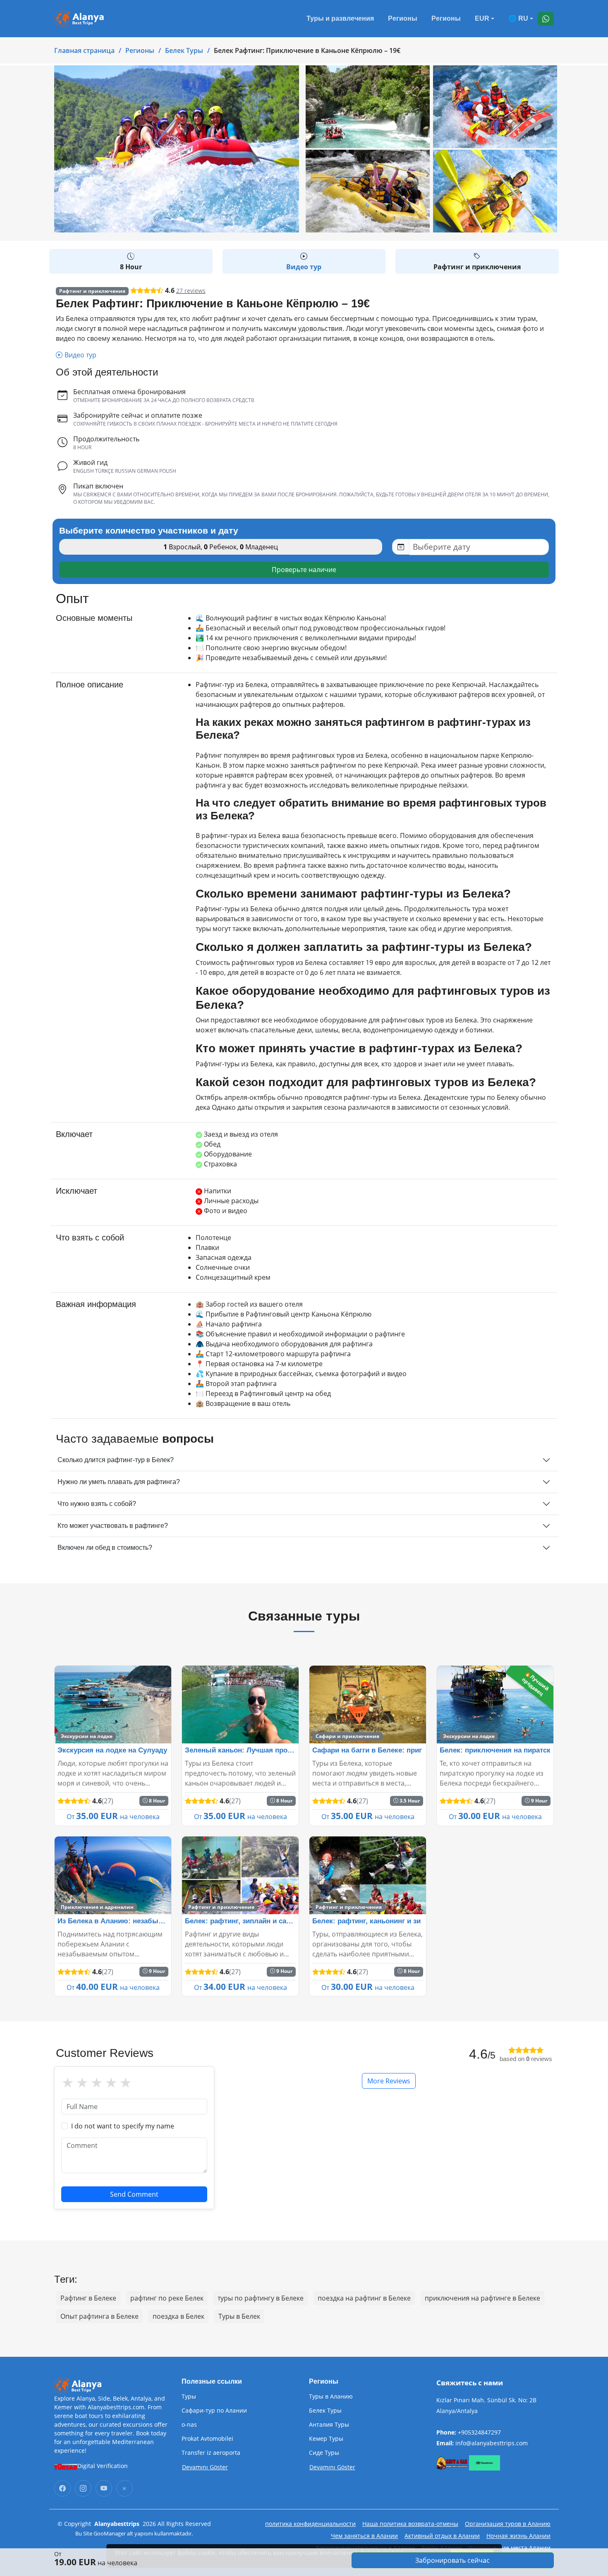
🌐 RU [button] (518, 18)
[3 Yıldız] (97, 2083)
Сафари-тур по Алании (214, 2411)
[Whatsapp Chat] (546, 19)
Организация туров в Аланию (508, 2524)
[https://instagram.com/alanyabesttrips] (83, 2488)
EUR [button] (482, 18)
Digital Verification (103, 2466)
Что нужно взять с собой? (97, 1504)
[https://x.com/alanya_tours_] (124, 2488)
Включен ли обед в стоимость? (105, 1548)
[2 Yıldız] (82, 2083)
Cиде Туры (324, 2453)
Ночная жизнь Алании (518, 2536)
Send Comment (134, 2194)
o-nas (189, 2425)
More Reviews (389, 2081)
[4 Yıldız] (111, 2083)
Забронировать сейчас (452, 2560)
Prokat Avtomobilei (207, 2439)
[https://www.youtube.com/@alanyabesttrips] (104, 2488)
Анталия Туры (329, 2425)
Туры (189, 2396)
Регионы (403, 18)
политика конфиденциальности (310, 2524)
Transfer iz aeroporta (211, 2453)
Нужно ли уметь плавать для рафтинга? (119, 1482)
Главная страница (84, 50)
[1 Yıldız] (68, 2083)
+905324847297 (479, 2432)
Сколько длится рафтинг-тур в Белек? (116, 1460)
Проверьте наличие (304, 570)
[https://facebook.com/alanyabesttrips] (62, 2488)
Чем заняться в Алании (364, 2536)
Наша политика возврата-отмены (410, 2524)
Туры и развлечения (340, 18)
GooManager (110, 2533)
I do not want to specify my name (123, 2126)
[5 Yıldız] (126, 2083)
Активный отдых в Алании (442, 2536)
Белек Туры (184, 50)
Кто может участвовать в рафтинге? (113, 1526)
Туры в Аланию (331, 2396)
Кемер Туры (326, 2439)
